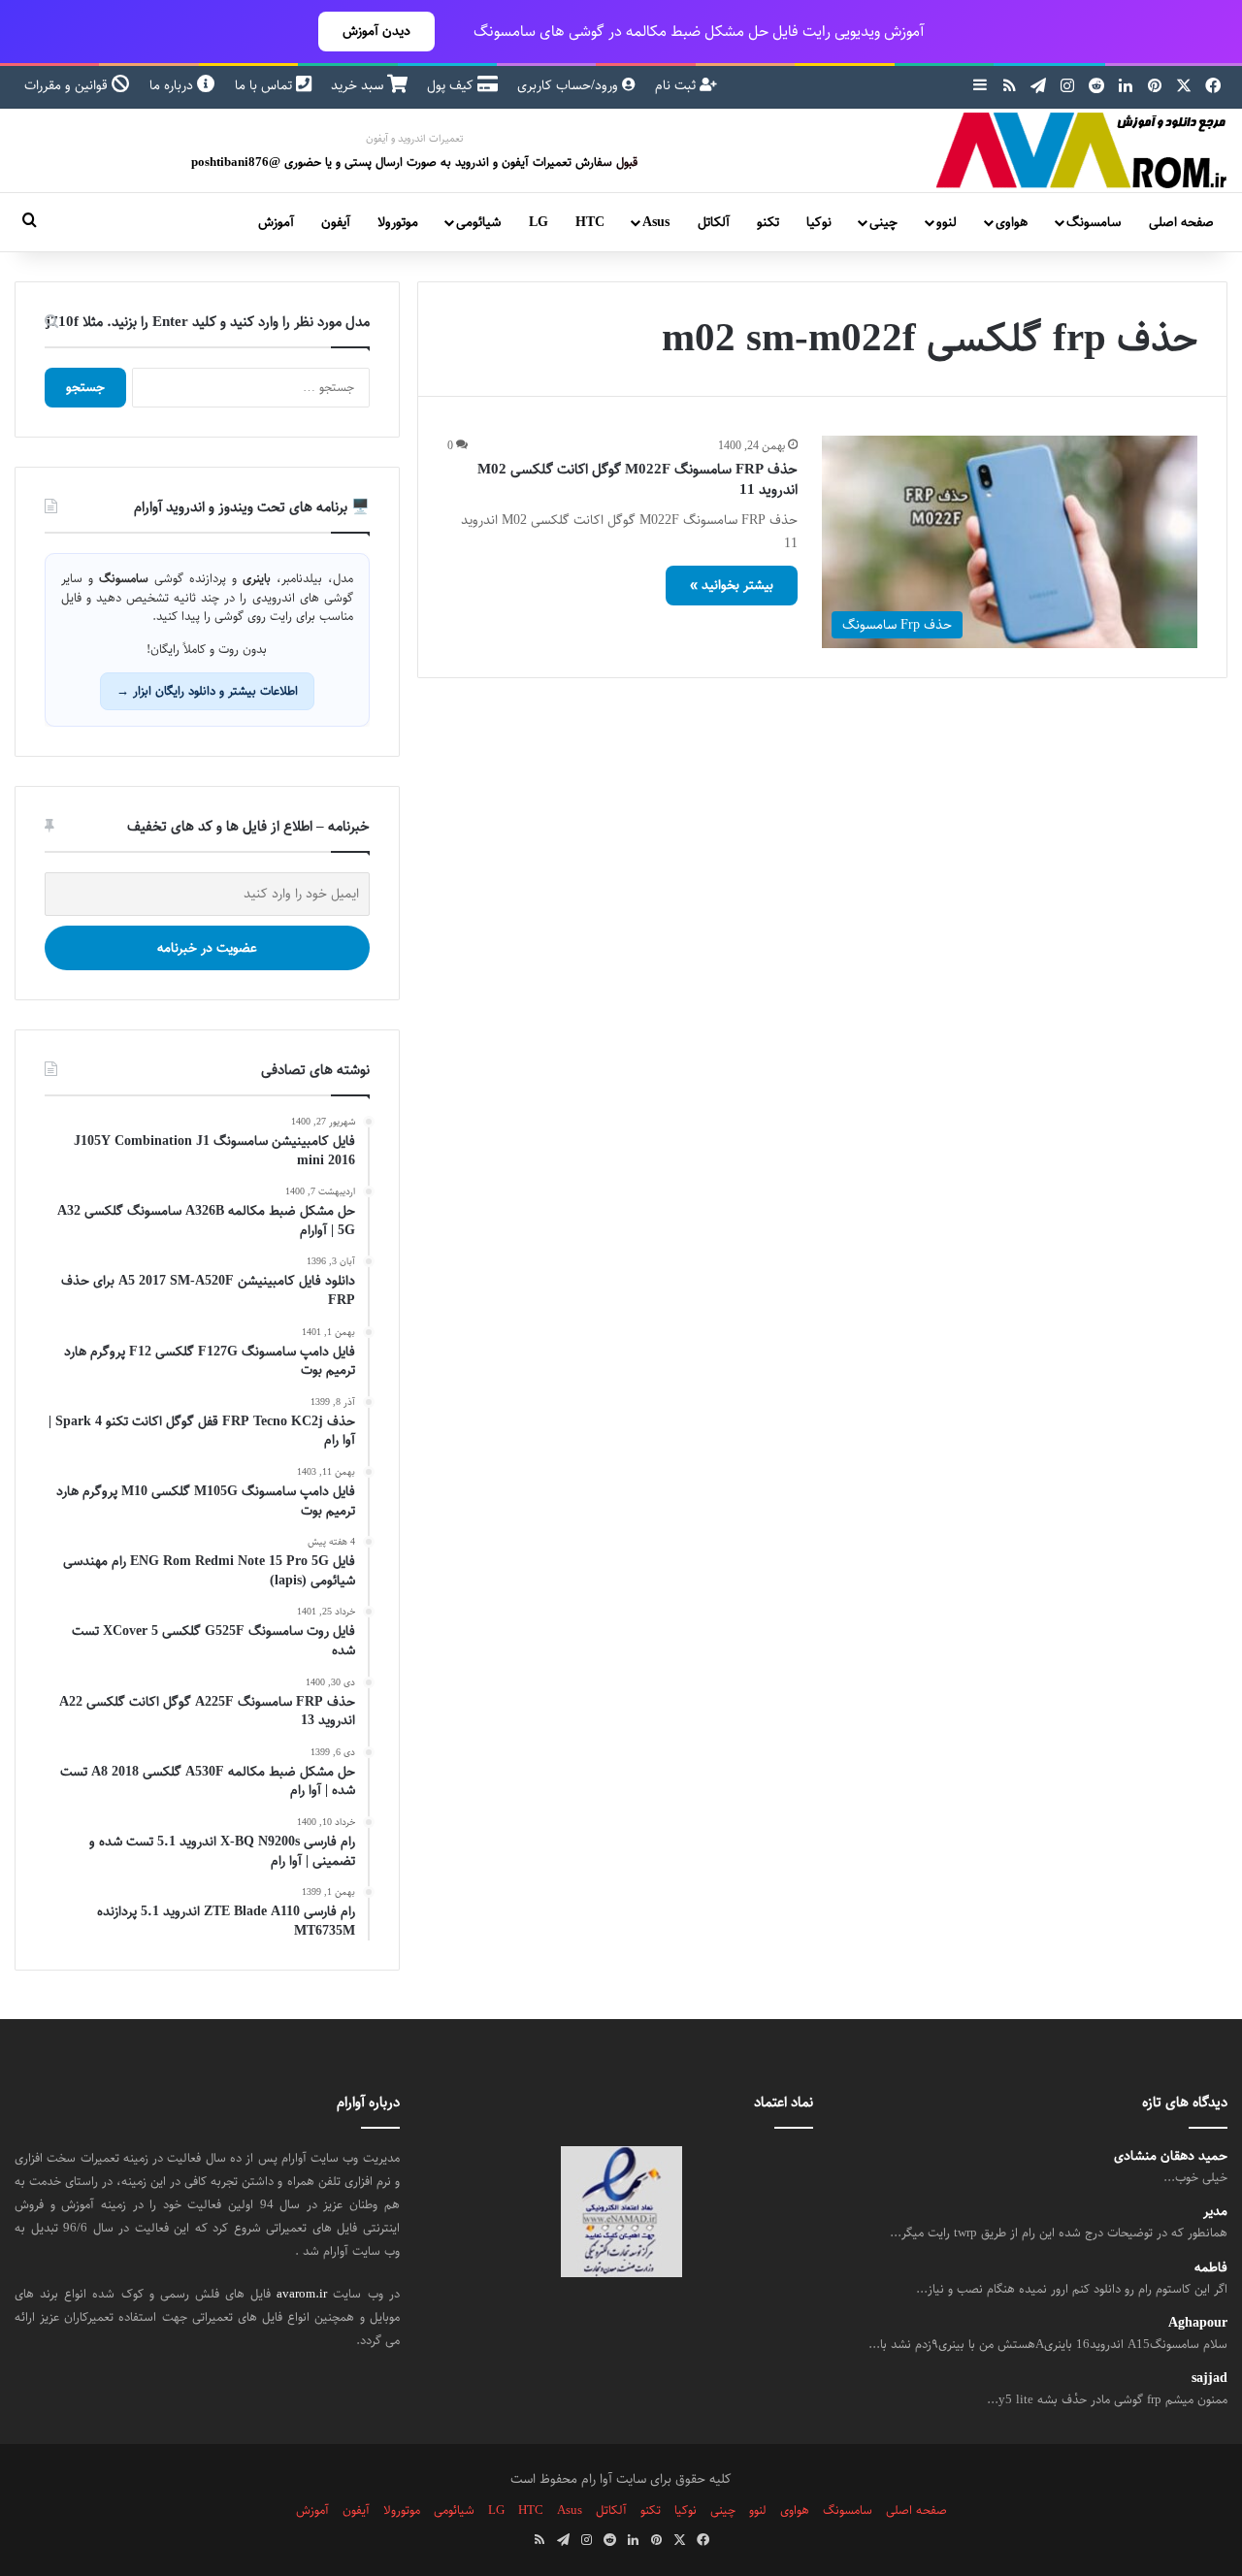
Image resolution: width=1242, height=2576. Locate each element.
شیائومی (478, 222)
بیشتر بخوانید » (732, 585)
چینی (883, 222)
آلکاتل (714, 222)
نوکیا (819, 222)
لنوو (947, 222)
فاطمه (1211, 2268)
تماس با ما (265, 85)
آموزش (276, 222)
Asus (656, 222)
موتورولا (398, 222)
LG (539, 222)
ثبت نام (677, 85)
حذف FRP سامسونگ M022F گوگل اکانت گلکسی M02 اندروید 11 (637, 479)
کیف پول (452, 85)
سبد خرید (359, 85)
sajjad (1209, 2379)
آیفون (336, 222)
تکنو (768, 222)
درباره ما (173, 85)
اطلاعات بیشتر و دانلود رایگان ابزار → (207, 691)
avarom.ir (302, 2294)
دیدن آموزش (376, 31)
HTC (590, 222)
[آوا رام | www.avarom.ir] (1082, 150)
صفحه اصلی (1181, 222)
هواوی (1012, 222)
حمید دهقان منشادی (1171, 2156)
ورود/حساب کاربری (570, 85)
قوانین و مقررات (68, 85)
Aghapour (1198, 2323)
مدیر (1215, 2212)
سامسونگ (1094, 222)
